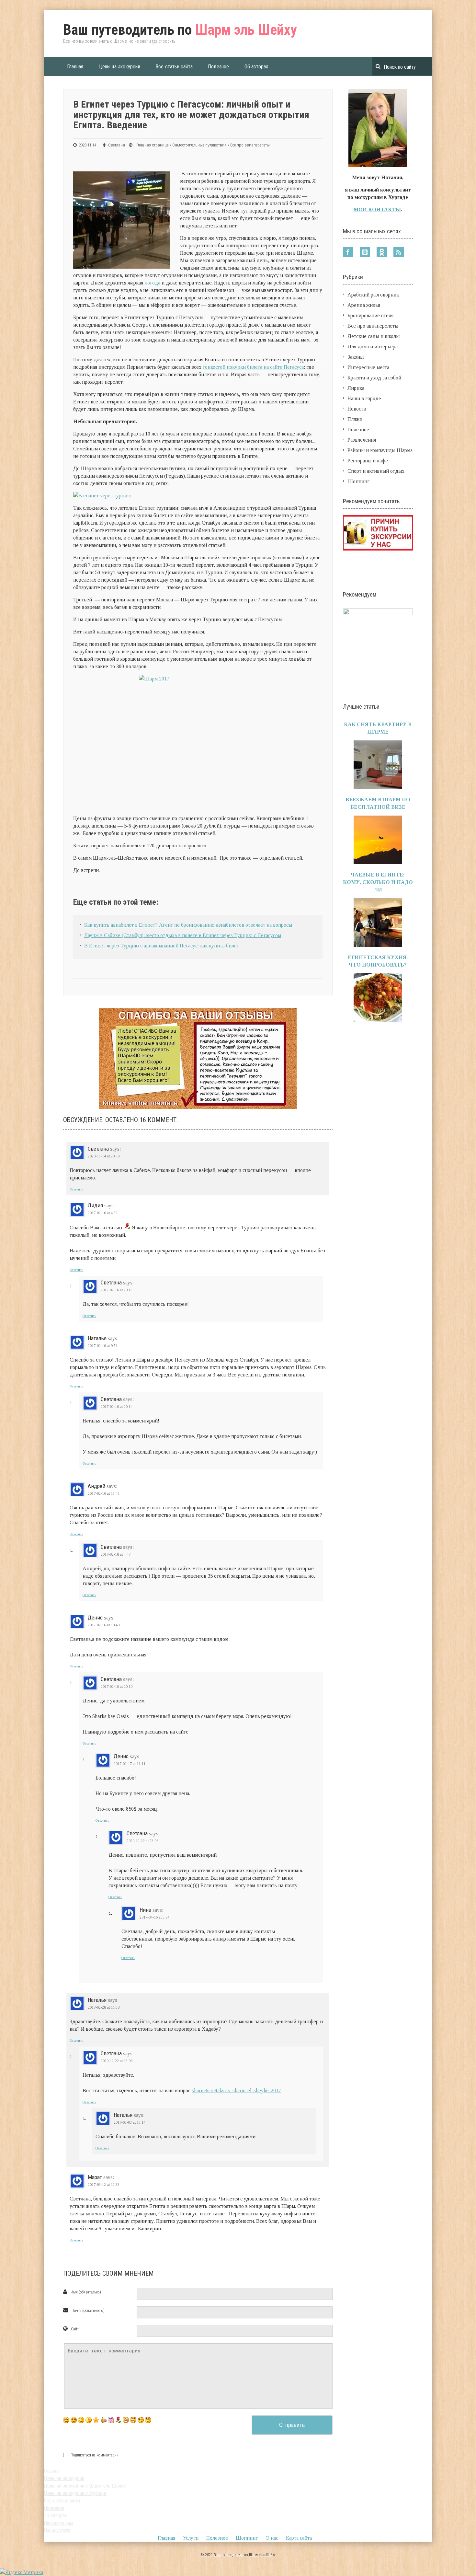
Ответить (76, 1189)
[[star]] (96, 2420)
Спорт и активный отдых (376, 471)
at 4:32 (103, 1213)
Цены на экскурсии (119, 67)
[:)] (66, 2420)
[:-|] (89, 2420)
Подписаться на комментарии (95, 2455)
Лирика (356, 388)
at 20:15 (117, 1290)
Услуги (191, 2538)
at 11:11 (130, 1764)
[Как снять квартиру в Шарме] (378, 787)
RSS (399, 252)
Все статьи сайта (174, 67)
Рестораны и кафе (368, 461)
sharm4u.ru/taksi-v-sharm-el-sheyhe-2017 (236, 2090)
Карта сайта (299, 2538)
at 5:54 (154, 1917)
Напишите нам (58, 2523)
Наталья (97, 1338)
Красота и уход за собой (374, 378)
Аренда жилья (364, 305)
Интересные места (368, 367)
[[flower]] (118, 2420)
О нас (272, 2538)
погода (152, 283)
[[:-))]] (126, 2420)
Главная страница (153, 145)
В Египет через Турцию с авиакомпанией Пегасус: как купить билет (162, 946)
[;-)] (81, 2420)
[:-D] (74, 2420)
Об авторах (256, 67)
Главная (75, 67)
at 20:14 (117, 1407)
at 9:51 (103, 1346)
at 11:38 (104, 2007)
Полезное (219, 67)
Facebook (348, 252)
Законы (356, 357)
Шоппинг (358, 481)
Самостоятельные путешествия (199, 145)
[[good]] (103, 2420)
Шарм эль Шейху (180, 30)
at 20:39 (104, 1156)
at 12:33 (104, 2185)
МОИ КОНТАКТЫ (377, 209)
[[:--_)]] (141, 2420)
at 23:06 (117, 2061)
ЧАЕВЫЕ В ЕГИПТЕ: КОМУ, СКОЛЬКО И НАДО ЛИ (378, 882)
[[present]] (111, 2420)
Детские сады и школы (374, 336)
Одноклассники (382, 252)
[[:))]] (133, 2420)
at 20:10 (117, 1687)
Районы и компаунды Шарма (380, 450)
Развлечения (362, 440)
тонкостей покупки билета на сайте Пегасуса (253, 367)
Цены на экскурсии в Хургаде (75, 2493)
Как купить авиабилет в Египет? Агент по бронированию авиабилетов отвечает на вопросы (188, 925)
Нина (145, 1910)
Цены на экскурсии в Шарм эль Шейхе (85, 2486)
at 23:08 (142, 1841)
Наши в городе (364, 398)
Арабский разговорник (373, 295)
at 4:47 (116, 1554)
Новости (357, 409)
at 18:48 (104, 1625)
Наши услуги (57, 2530)
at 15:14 (130, 2122)
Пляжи (355, 419)
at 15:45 (104, 1493)
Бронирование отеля (370, 315)
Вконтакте (365, 252)
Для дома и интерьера (373, 347)
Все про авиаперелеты (250, 145)
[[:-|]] (148, 2420)
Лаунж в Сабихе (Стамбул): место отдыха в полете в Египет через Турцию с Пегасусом (183, 935)
